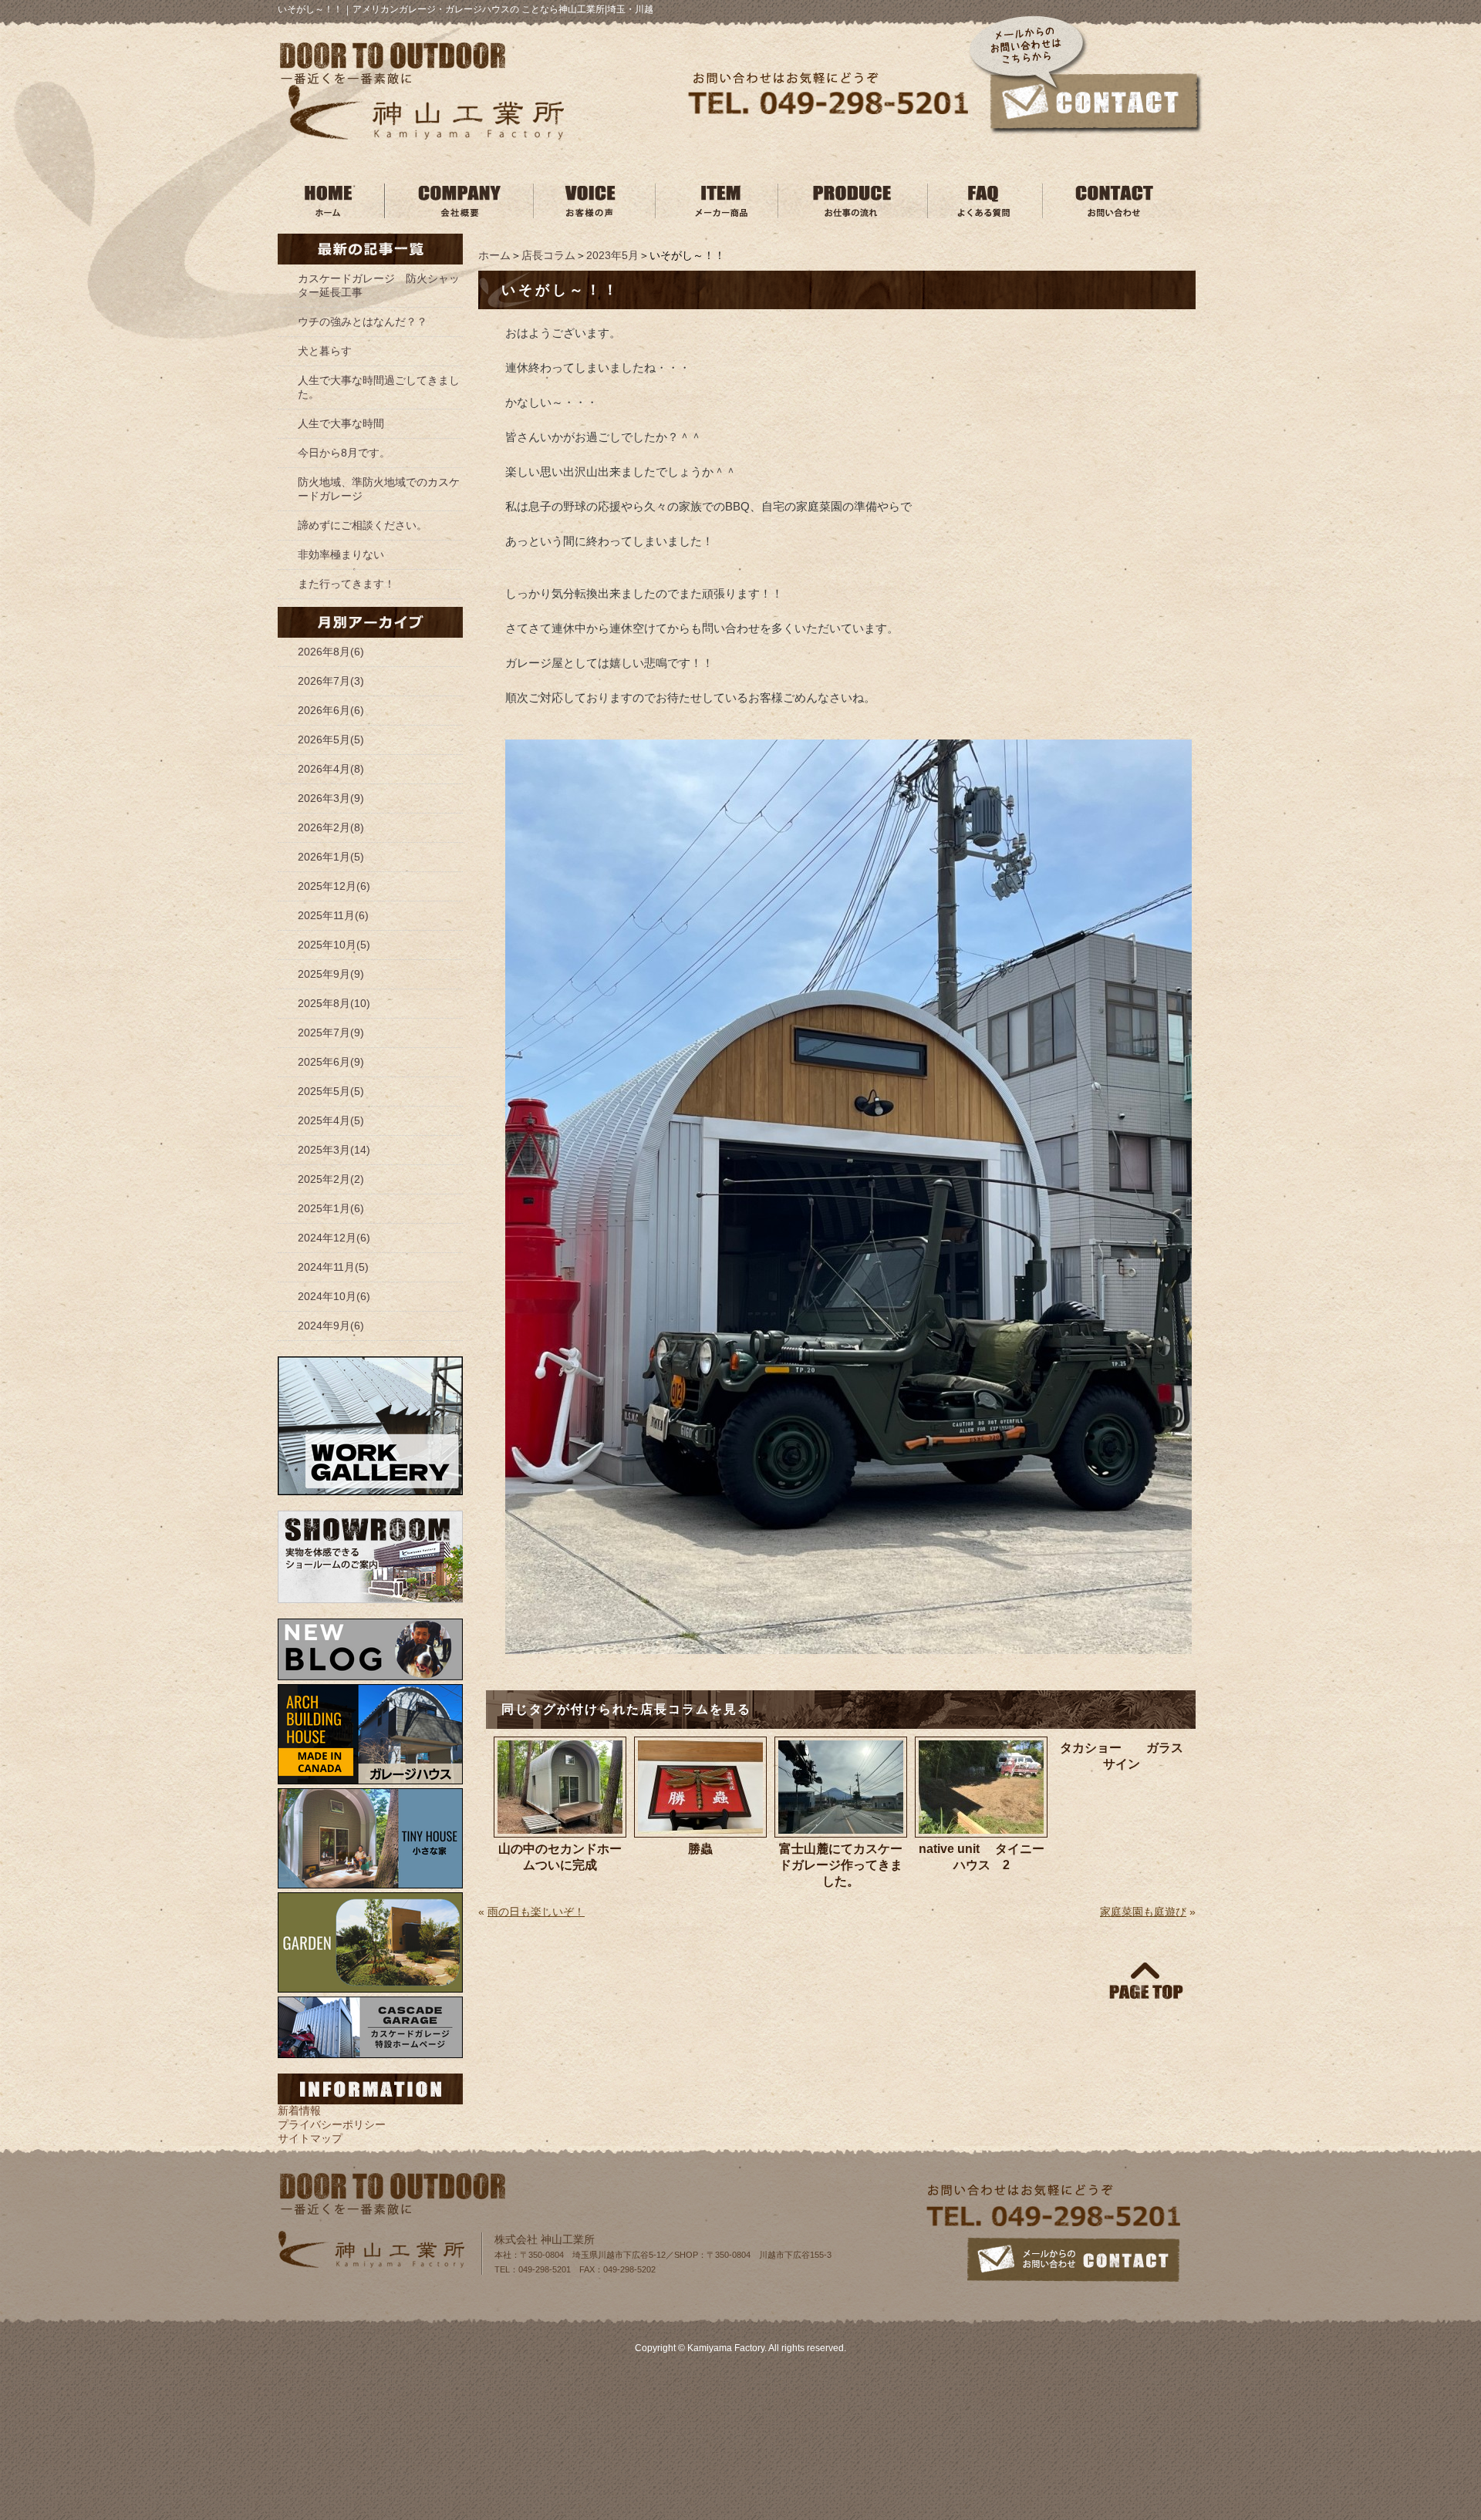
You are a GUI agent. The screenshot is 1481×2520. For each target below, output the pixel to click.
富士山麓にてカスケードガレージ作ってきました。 (841, 1865)
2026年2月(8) (331, 827)
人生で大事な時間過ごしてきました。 (379, 387)
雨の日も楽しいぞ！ (536, 1912)
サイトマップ (310, 2138)
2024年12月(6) (334, 1238)
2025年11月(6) (333, 915)
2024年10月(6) (334, 1296)
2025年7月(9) (331, 1033)
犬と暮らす (325, 351)
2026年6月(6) (331, 710)
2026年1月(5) (331, 857)
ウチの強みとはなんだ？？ (363, 322)
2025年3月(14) (334, 1150)
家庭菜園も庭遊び (1143, 1912)
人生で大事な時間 (341, 423)
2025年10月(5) (334, 945)
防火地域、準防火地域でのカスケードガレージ (379, 489)
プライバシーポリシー (332, 2124)
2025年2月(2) (331, 1179)
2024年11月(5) (333, 1267)
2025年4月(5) (331, 1120)
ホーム (494, 255)
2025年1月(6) (331, 1208)
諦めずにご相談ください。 (363, 525)
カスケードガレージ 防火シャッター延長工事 (379, 285)
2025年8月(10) (334, 1003)
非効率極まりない (341, 554)
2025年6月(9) (331, 1062)
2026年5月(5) (331, 739)
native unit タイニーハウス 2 (982, 1857)
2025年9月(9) (331, 974)
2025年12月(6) (334, 886)
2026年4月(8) (331, 769)
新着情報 (299, 2111)
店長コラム (548, 255)
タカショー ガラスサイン (1122, 1756)
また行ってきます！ (346, 584)
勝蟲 (700, 1849)
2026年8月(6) (331, 652)
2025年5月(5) (331, 1091)
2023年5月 (612, 255)
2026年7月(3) (331, 681)
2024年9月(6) (331, 1326)
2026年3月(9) (331, 798)
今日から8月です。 (344, 453)
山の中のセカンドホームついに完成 (560, 1857)
